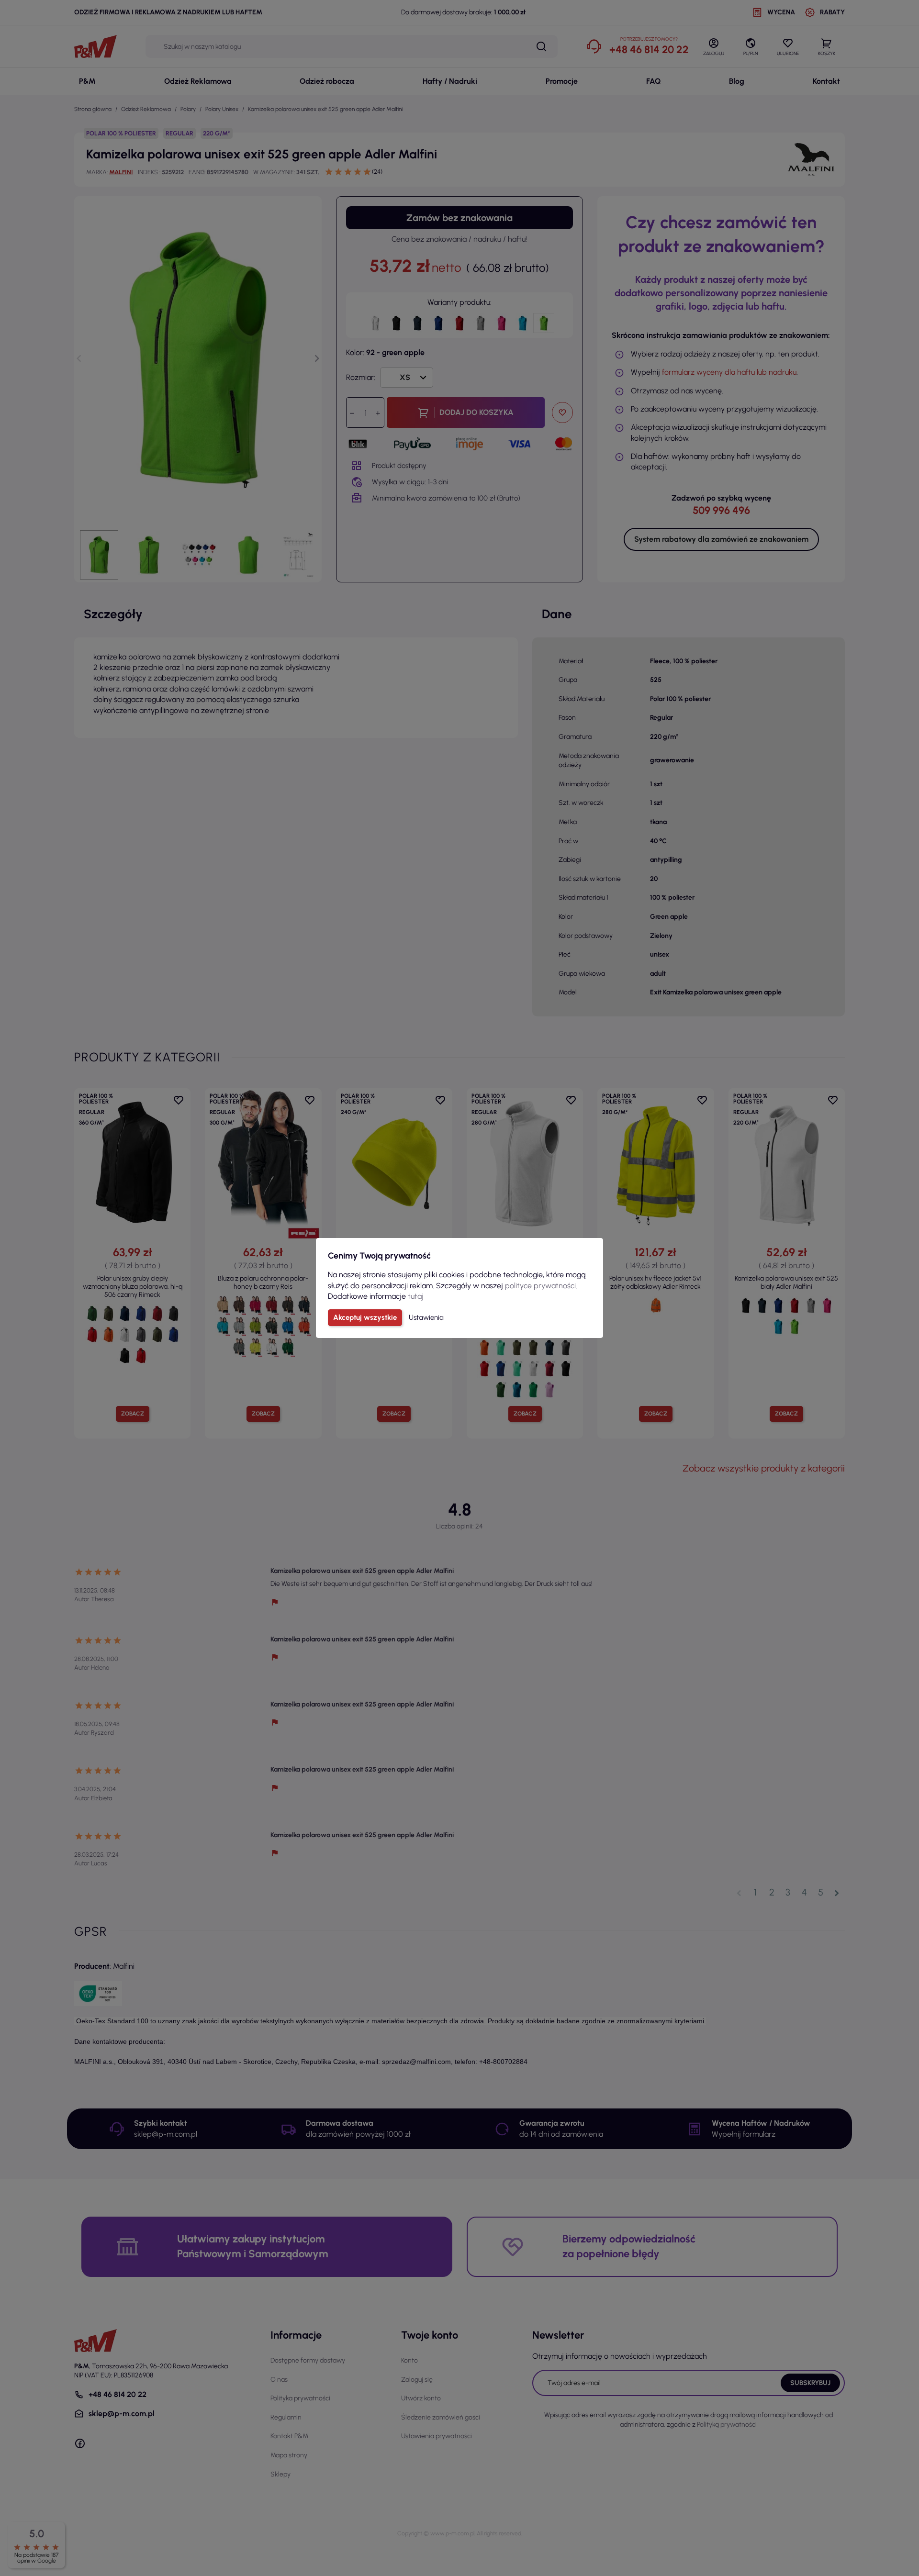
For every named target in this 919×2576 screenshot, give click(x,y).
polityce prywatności (540, 1286)
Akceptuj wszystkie (365, 1317)
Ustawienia (426, 1317)
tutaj (416, 1296)
